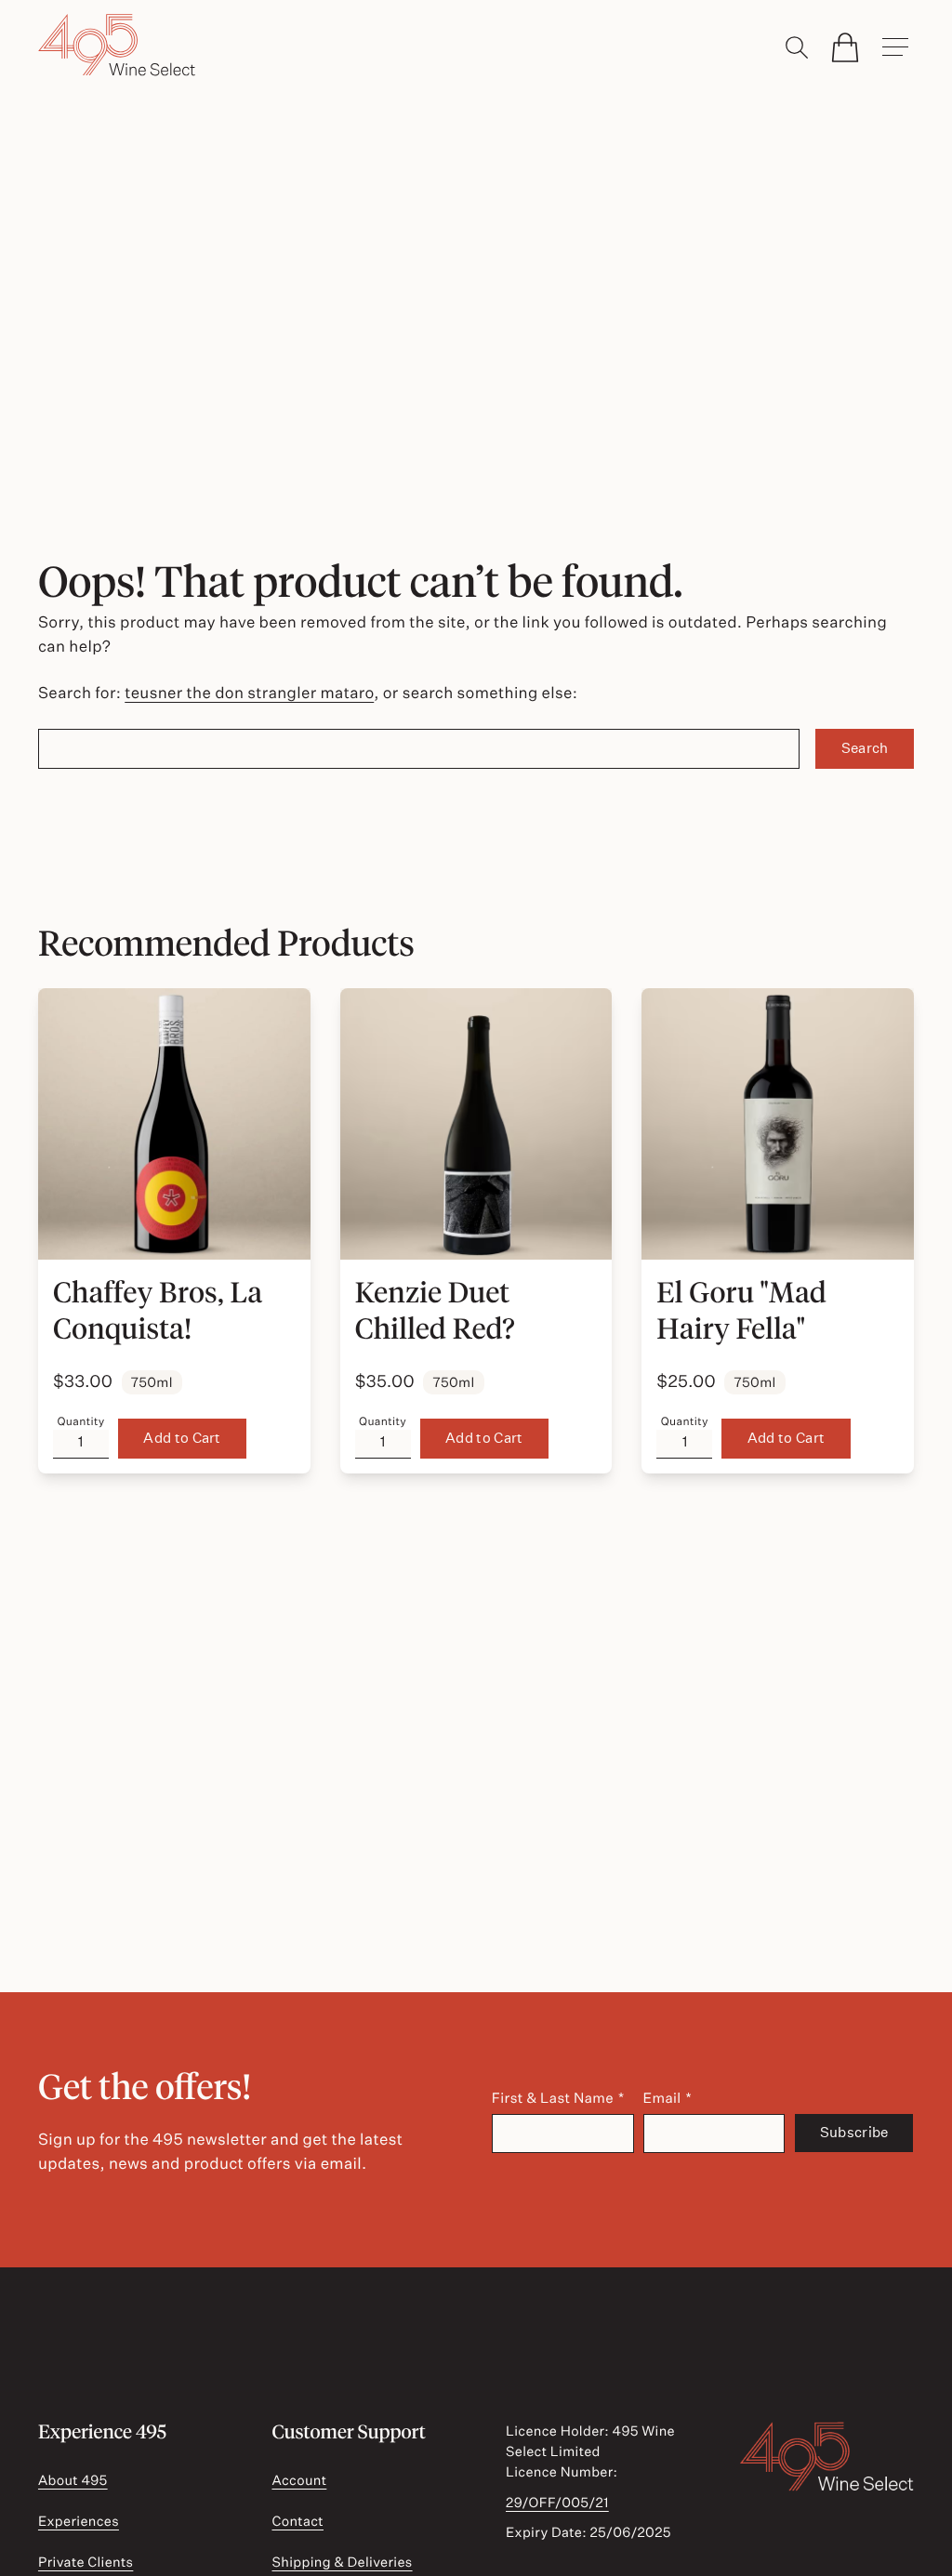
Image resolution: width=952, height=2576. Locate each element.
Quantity (80, 1421)
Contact (297, 2521)
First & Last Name (553, 2098)
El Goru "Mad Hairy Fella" (741, 1310)
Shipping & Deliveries (342, 2562)
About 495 (73, 2480)
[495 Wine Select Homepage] (117, 46)
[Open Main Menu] (895, 47)
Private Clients (86, 2562)
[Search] (797, 47)
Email (662, 2098)
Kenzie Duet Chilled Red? (435, 1310)
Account (299, 2480)
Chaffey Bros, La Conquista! (158, 1310)
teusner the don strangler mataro (249, 693)
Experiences (79, 2521)
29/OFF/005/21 (557, 2503)
